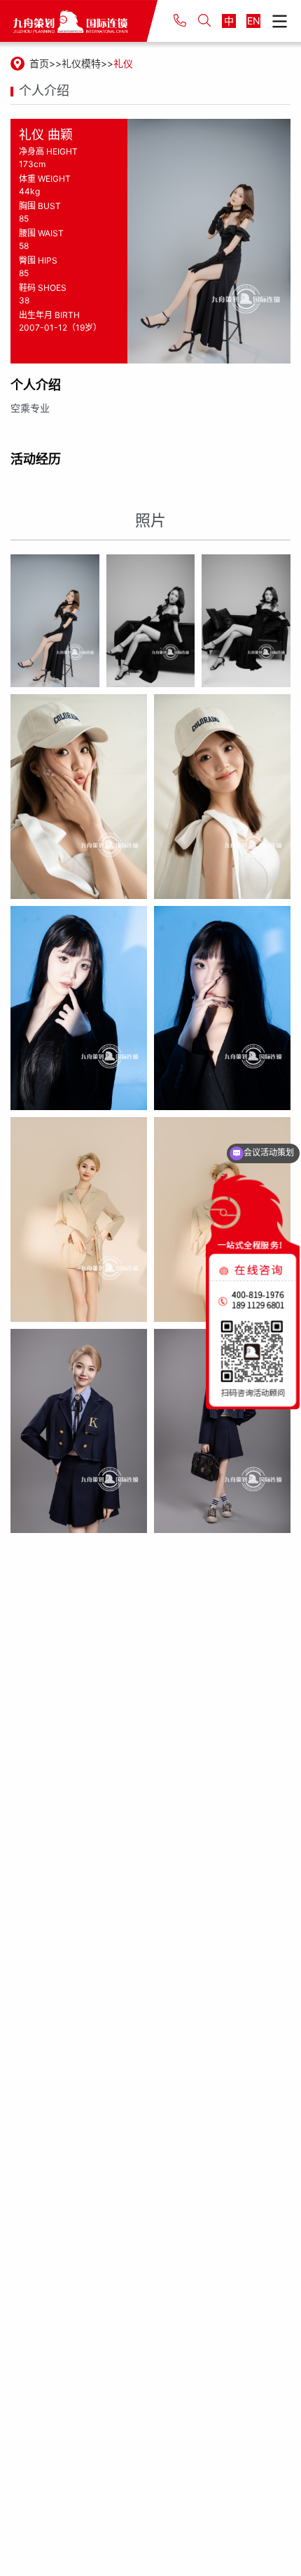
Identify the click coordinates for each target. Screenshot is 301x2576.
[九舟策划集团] (79, 21)
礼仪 (123, 63)
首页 (39, 63)
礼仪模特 (81, 63)
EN (254, 21)
